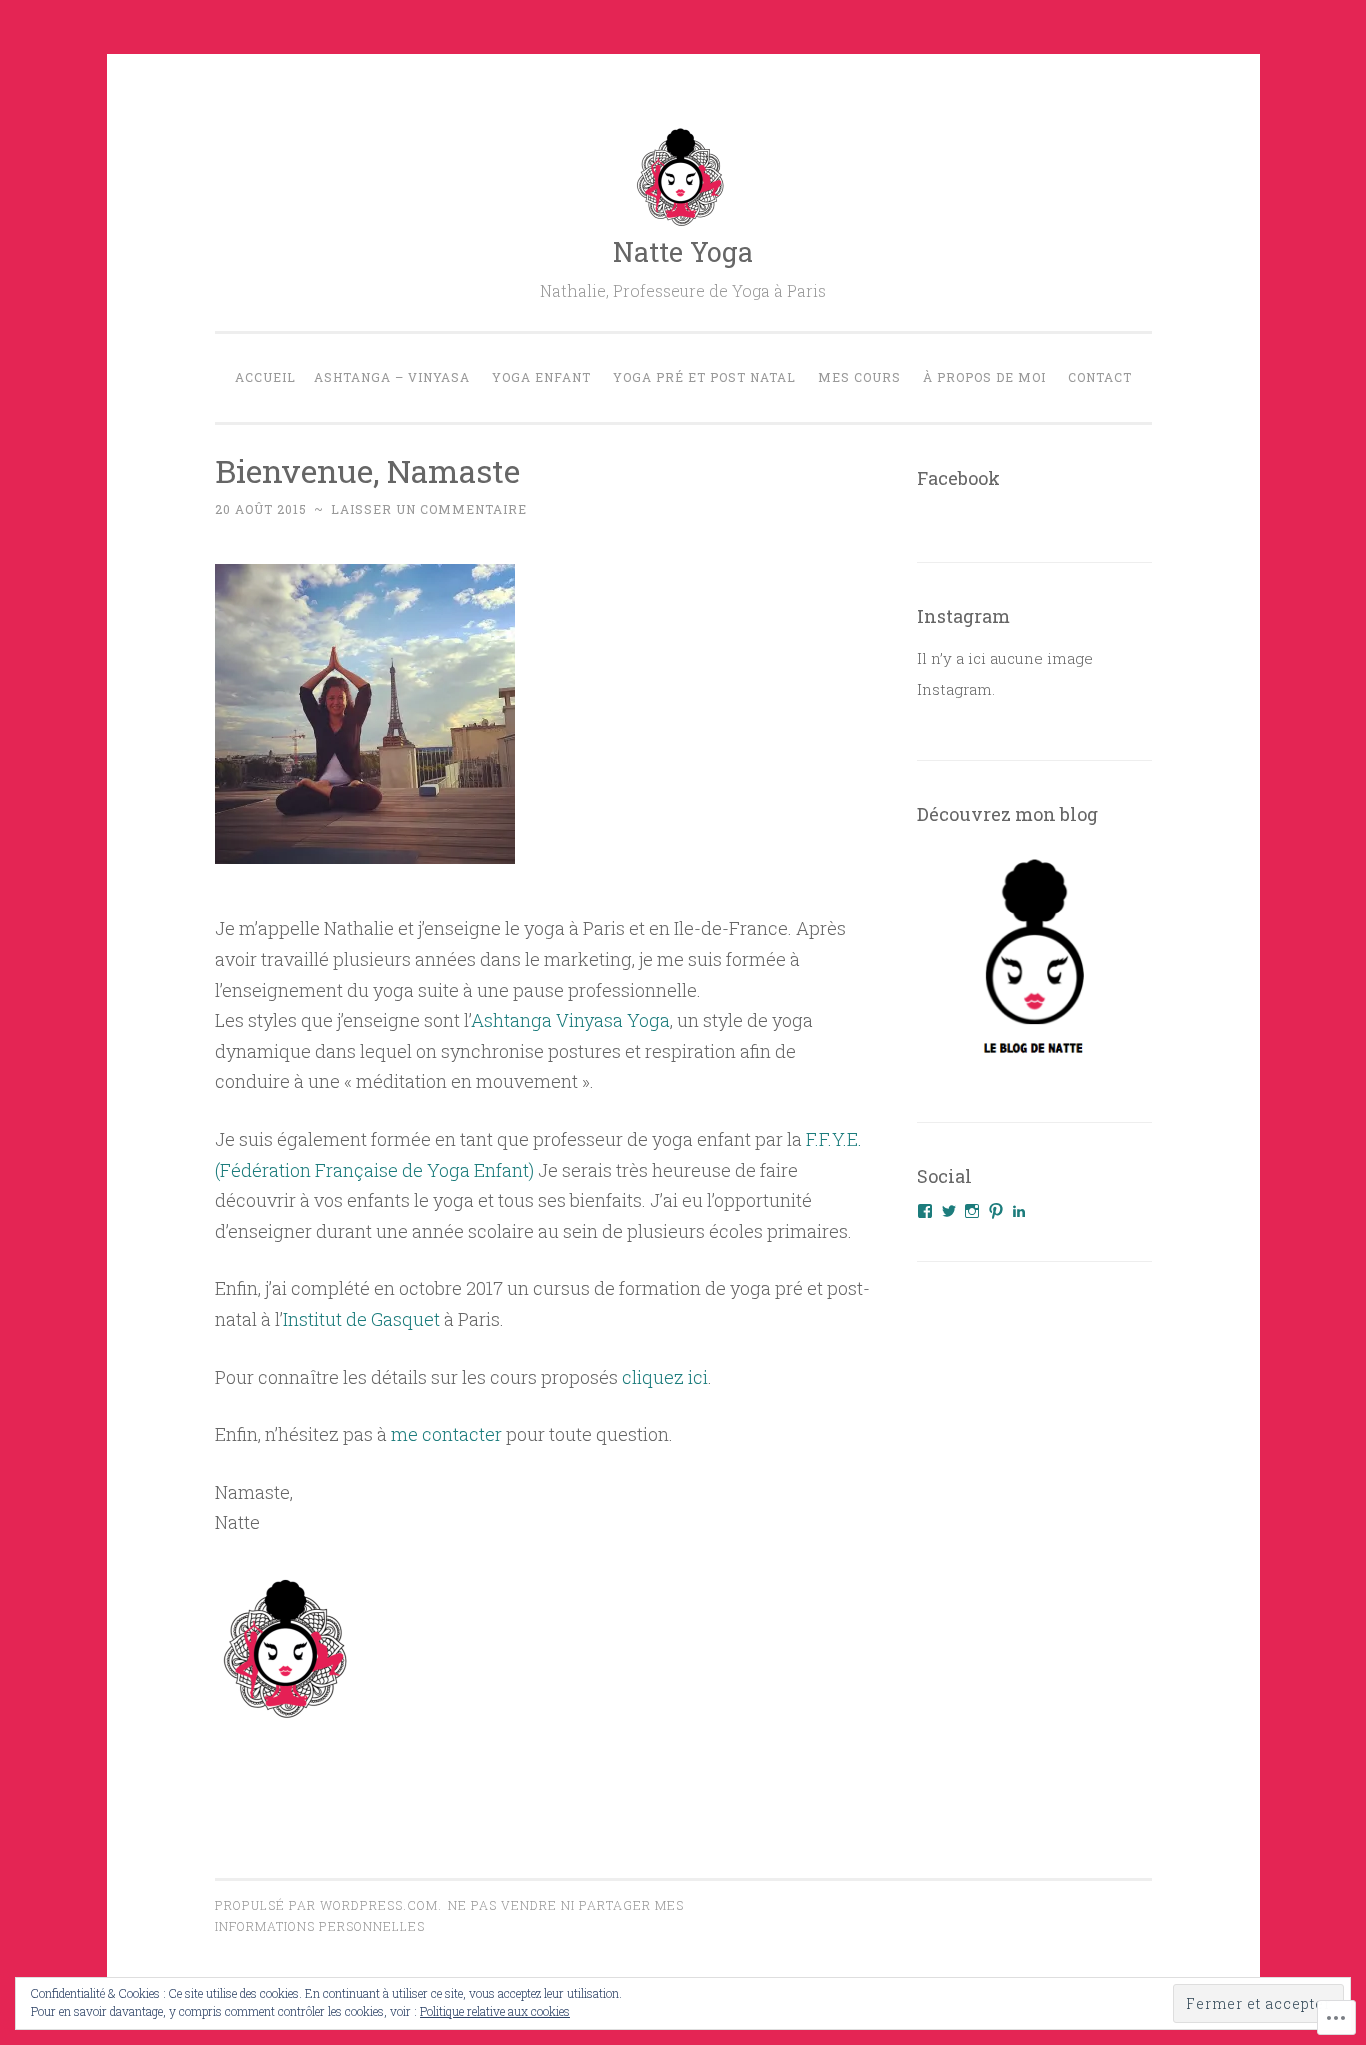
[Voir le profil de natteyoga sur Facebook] (925, 1211)
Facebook (958, 478)
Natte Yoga (683, 251)
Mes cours (859, 377)
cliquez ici (665, 1377)
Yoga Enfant (541, 377)
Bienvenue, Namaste (367, 470)
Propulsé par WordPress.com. (328, 1905)
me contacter (446, 1434)
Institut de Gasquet (361, 1319)
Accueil (265, 377)
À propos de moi (984, 377)
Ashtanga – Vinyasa (392, 377)
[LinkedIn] (1019, 1211)
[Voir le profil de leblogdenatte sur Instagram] (972, 1211)
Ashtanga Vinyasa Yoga (570, 1020)
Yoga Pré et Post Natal (704, 377)
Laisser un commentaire (429, 509)
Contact (1100, 377)
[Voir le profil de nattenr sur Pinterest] (996, 1211)
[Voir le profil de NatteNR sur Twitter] (949, 1211)
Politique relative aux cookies (495, 2011)
